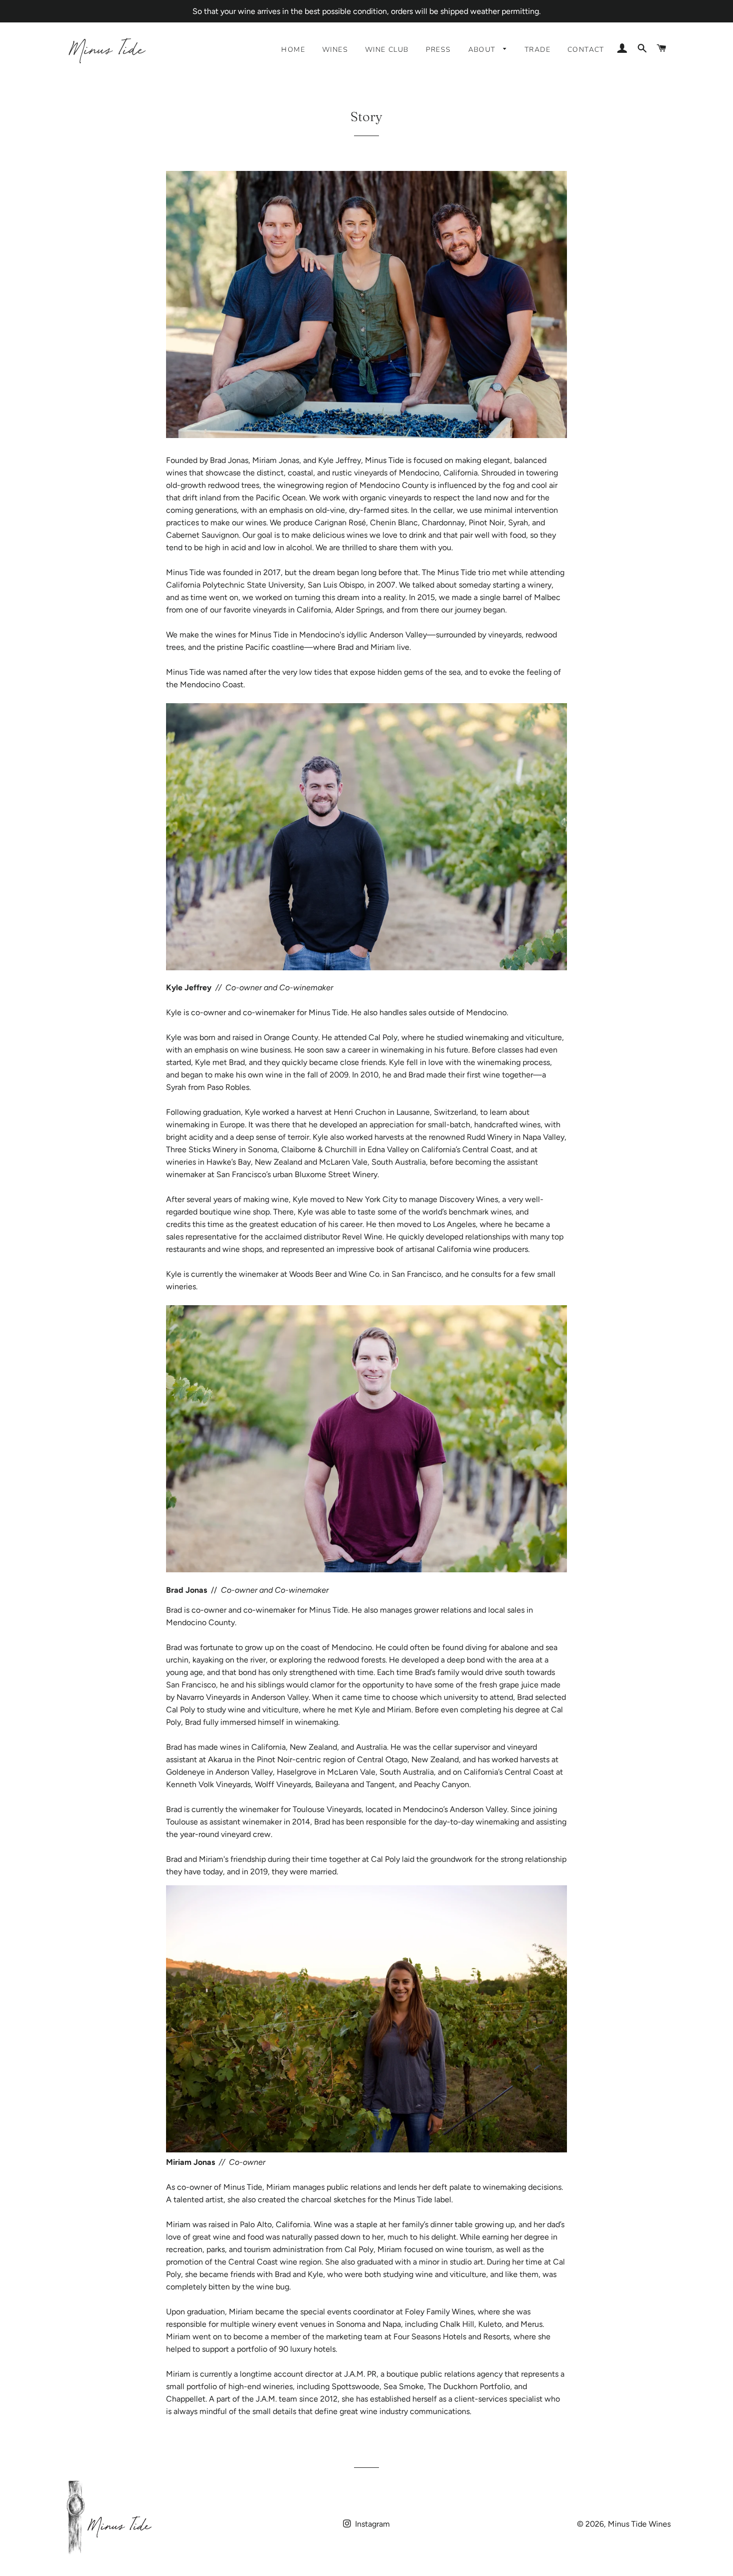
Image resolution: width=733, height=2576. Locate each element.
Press (439, 50)
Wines (335, 50)
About (483, 50)
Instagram (371, 2524)
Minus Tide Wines (639, 2524)
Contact (586, 50)
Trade (538, 50)
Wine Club (387, 50)
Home (293, 50)
